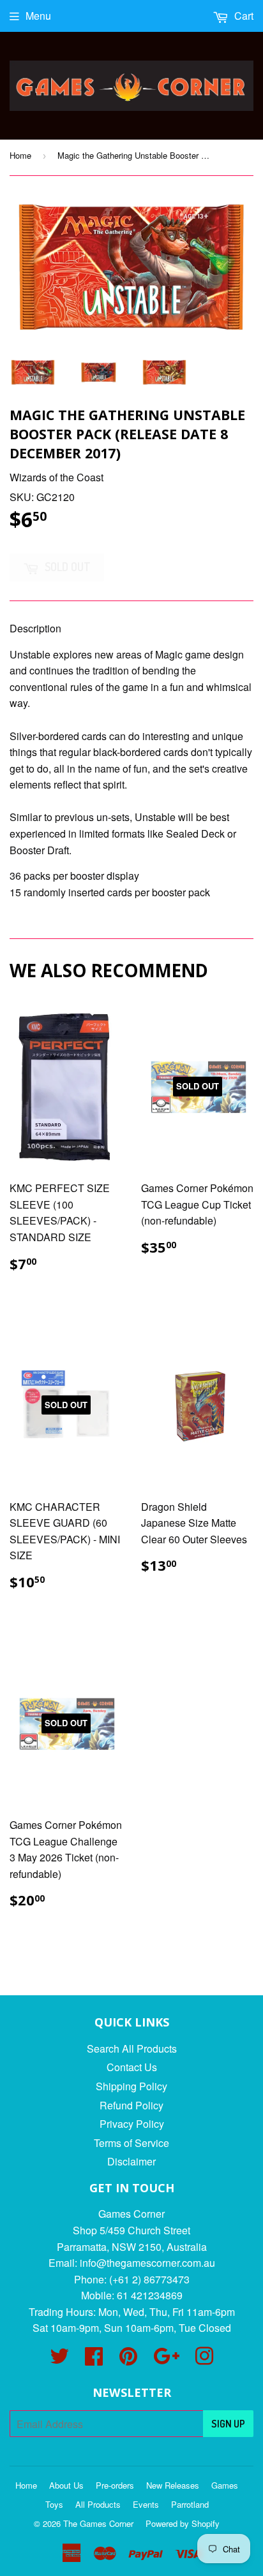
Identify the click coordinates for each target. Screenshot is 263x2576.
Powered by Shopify (183, 2523)
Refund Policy (131, 2105)
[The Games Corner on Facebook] (94, 2360)
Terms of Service (131, 2143)
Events (146, 2504)
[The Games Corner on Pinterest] (128, 2360)
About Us (66, 2485)
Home (20, 155)
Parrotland (190, 2504)
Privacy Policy (132, 2124)
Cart (243, 16)
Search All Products (132, 2048)
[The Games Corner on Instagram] (204, 2360)
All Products (98, 2504)
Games (225, 2485)
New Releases (173, 2485)
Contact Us (132, 2067)
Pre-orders (115, 2485)
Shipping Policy (131, 2086)
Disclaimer (131, 2161)
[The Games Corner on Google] (166, 2360)
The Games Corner (98, 2523)
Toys (54, 2504)
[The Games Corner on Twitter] (59, 2360)
